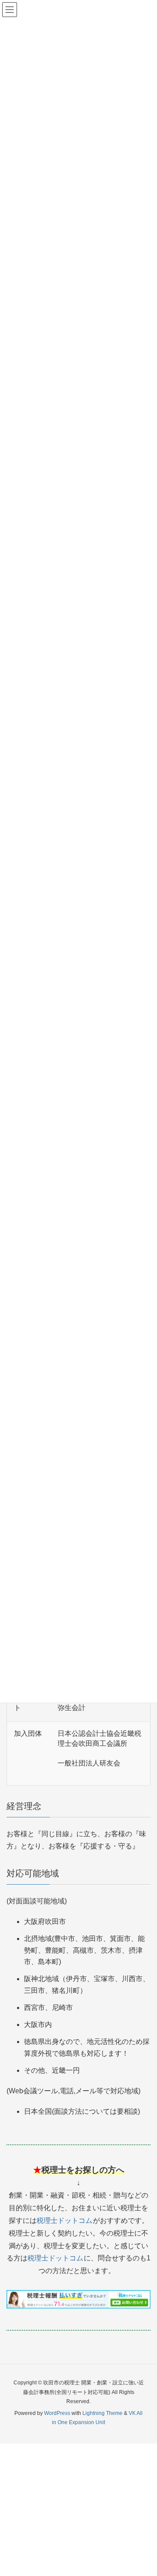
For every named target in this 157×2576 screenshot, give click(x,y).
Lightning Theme (102, 2413)
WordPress (57, 2413)
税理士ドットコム (65, 2221)
